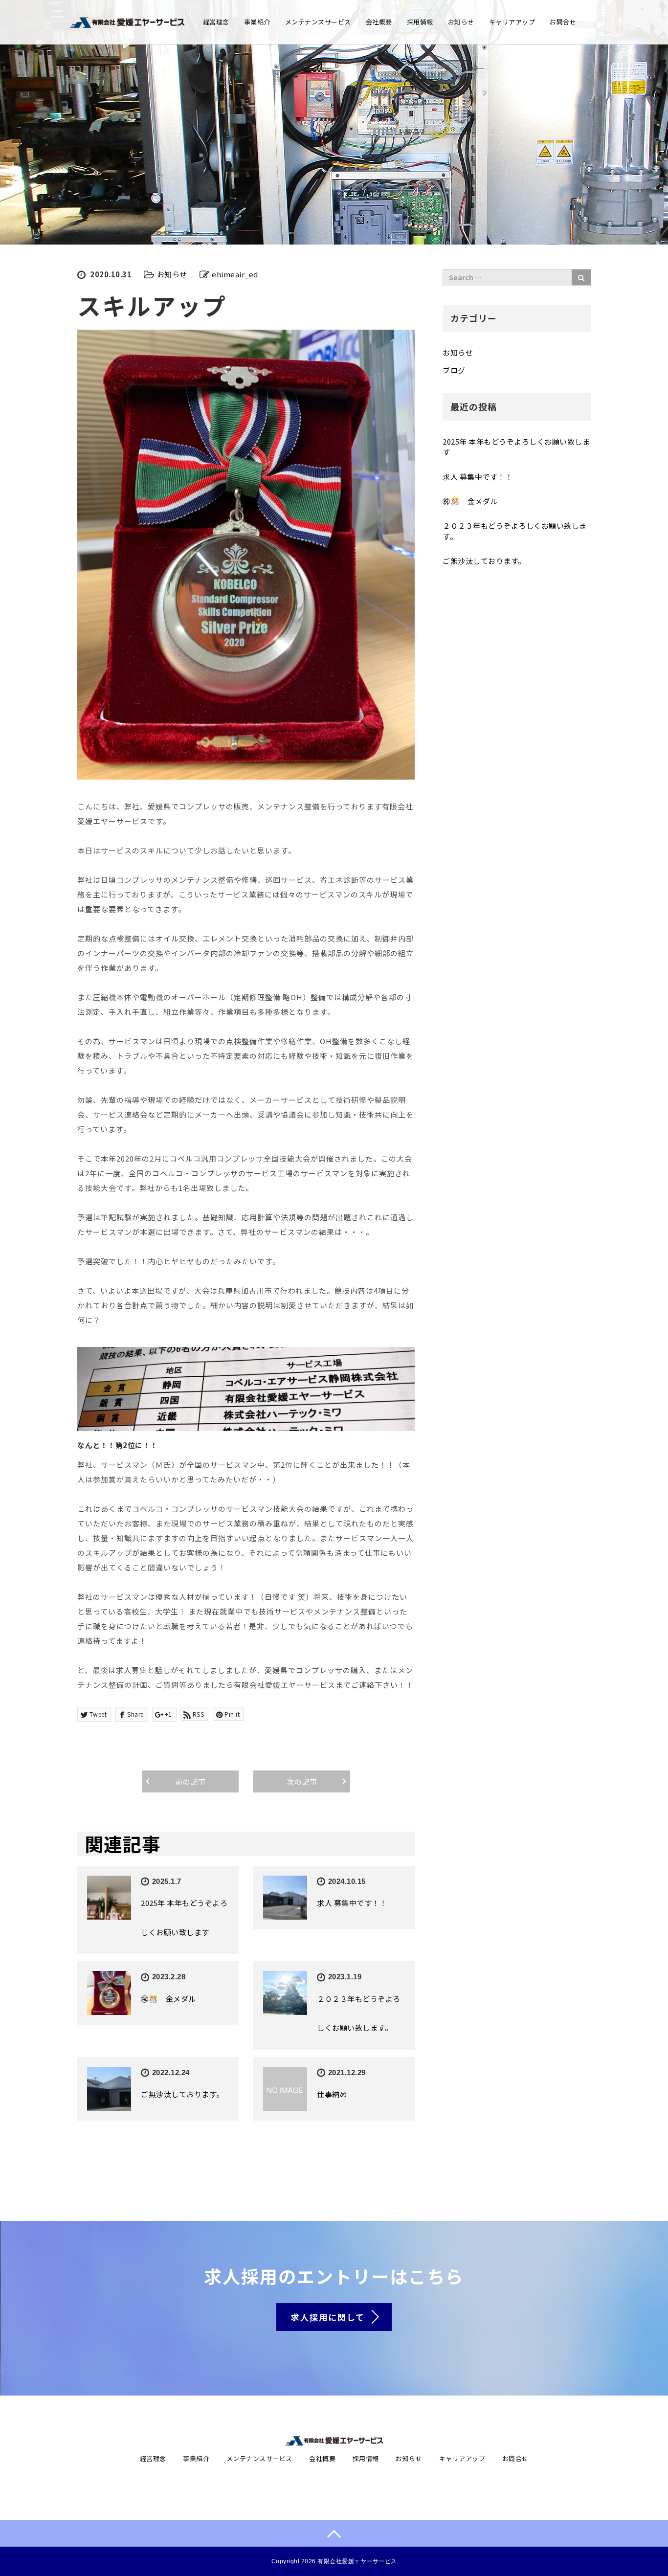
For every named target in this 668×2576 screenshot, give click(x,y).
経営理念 (216, 22)
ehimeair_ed (235, 274)
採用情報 (420, 22)
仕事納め (332, 2094)
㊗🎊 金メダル (168, 1999)
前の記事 (190, 1781)
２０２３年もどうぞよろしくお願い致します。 (515, 531)
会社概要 (379, 22)
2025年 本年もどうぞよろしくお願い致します (516, 447)
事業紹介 (257, 22)
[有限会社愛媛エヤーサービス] (127, 21)
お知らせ (461, 22)
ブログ (454, 370)
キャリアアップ (512, 22)
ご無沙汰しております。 (182, 2094)
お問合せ (563, 22)
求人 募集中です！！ (352, 1903)
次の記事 (302, 1781)
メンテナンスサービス (318, 22)
